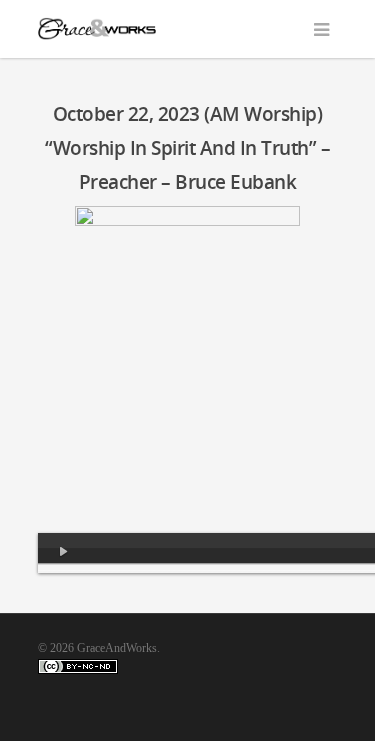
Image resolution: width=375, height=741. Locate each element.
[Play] (64, 553)
